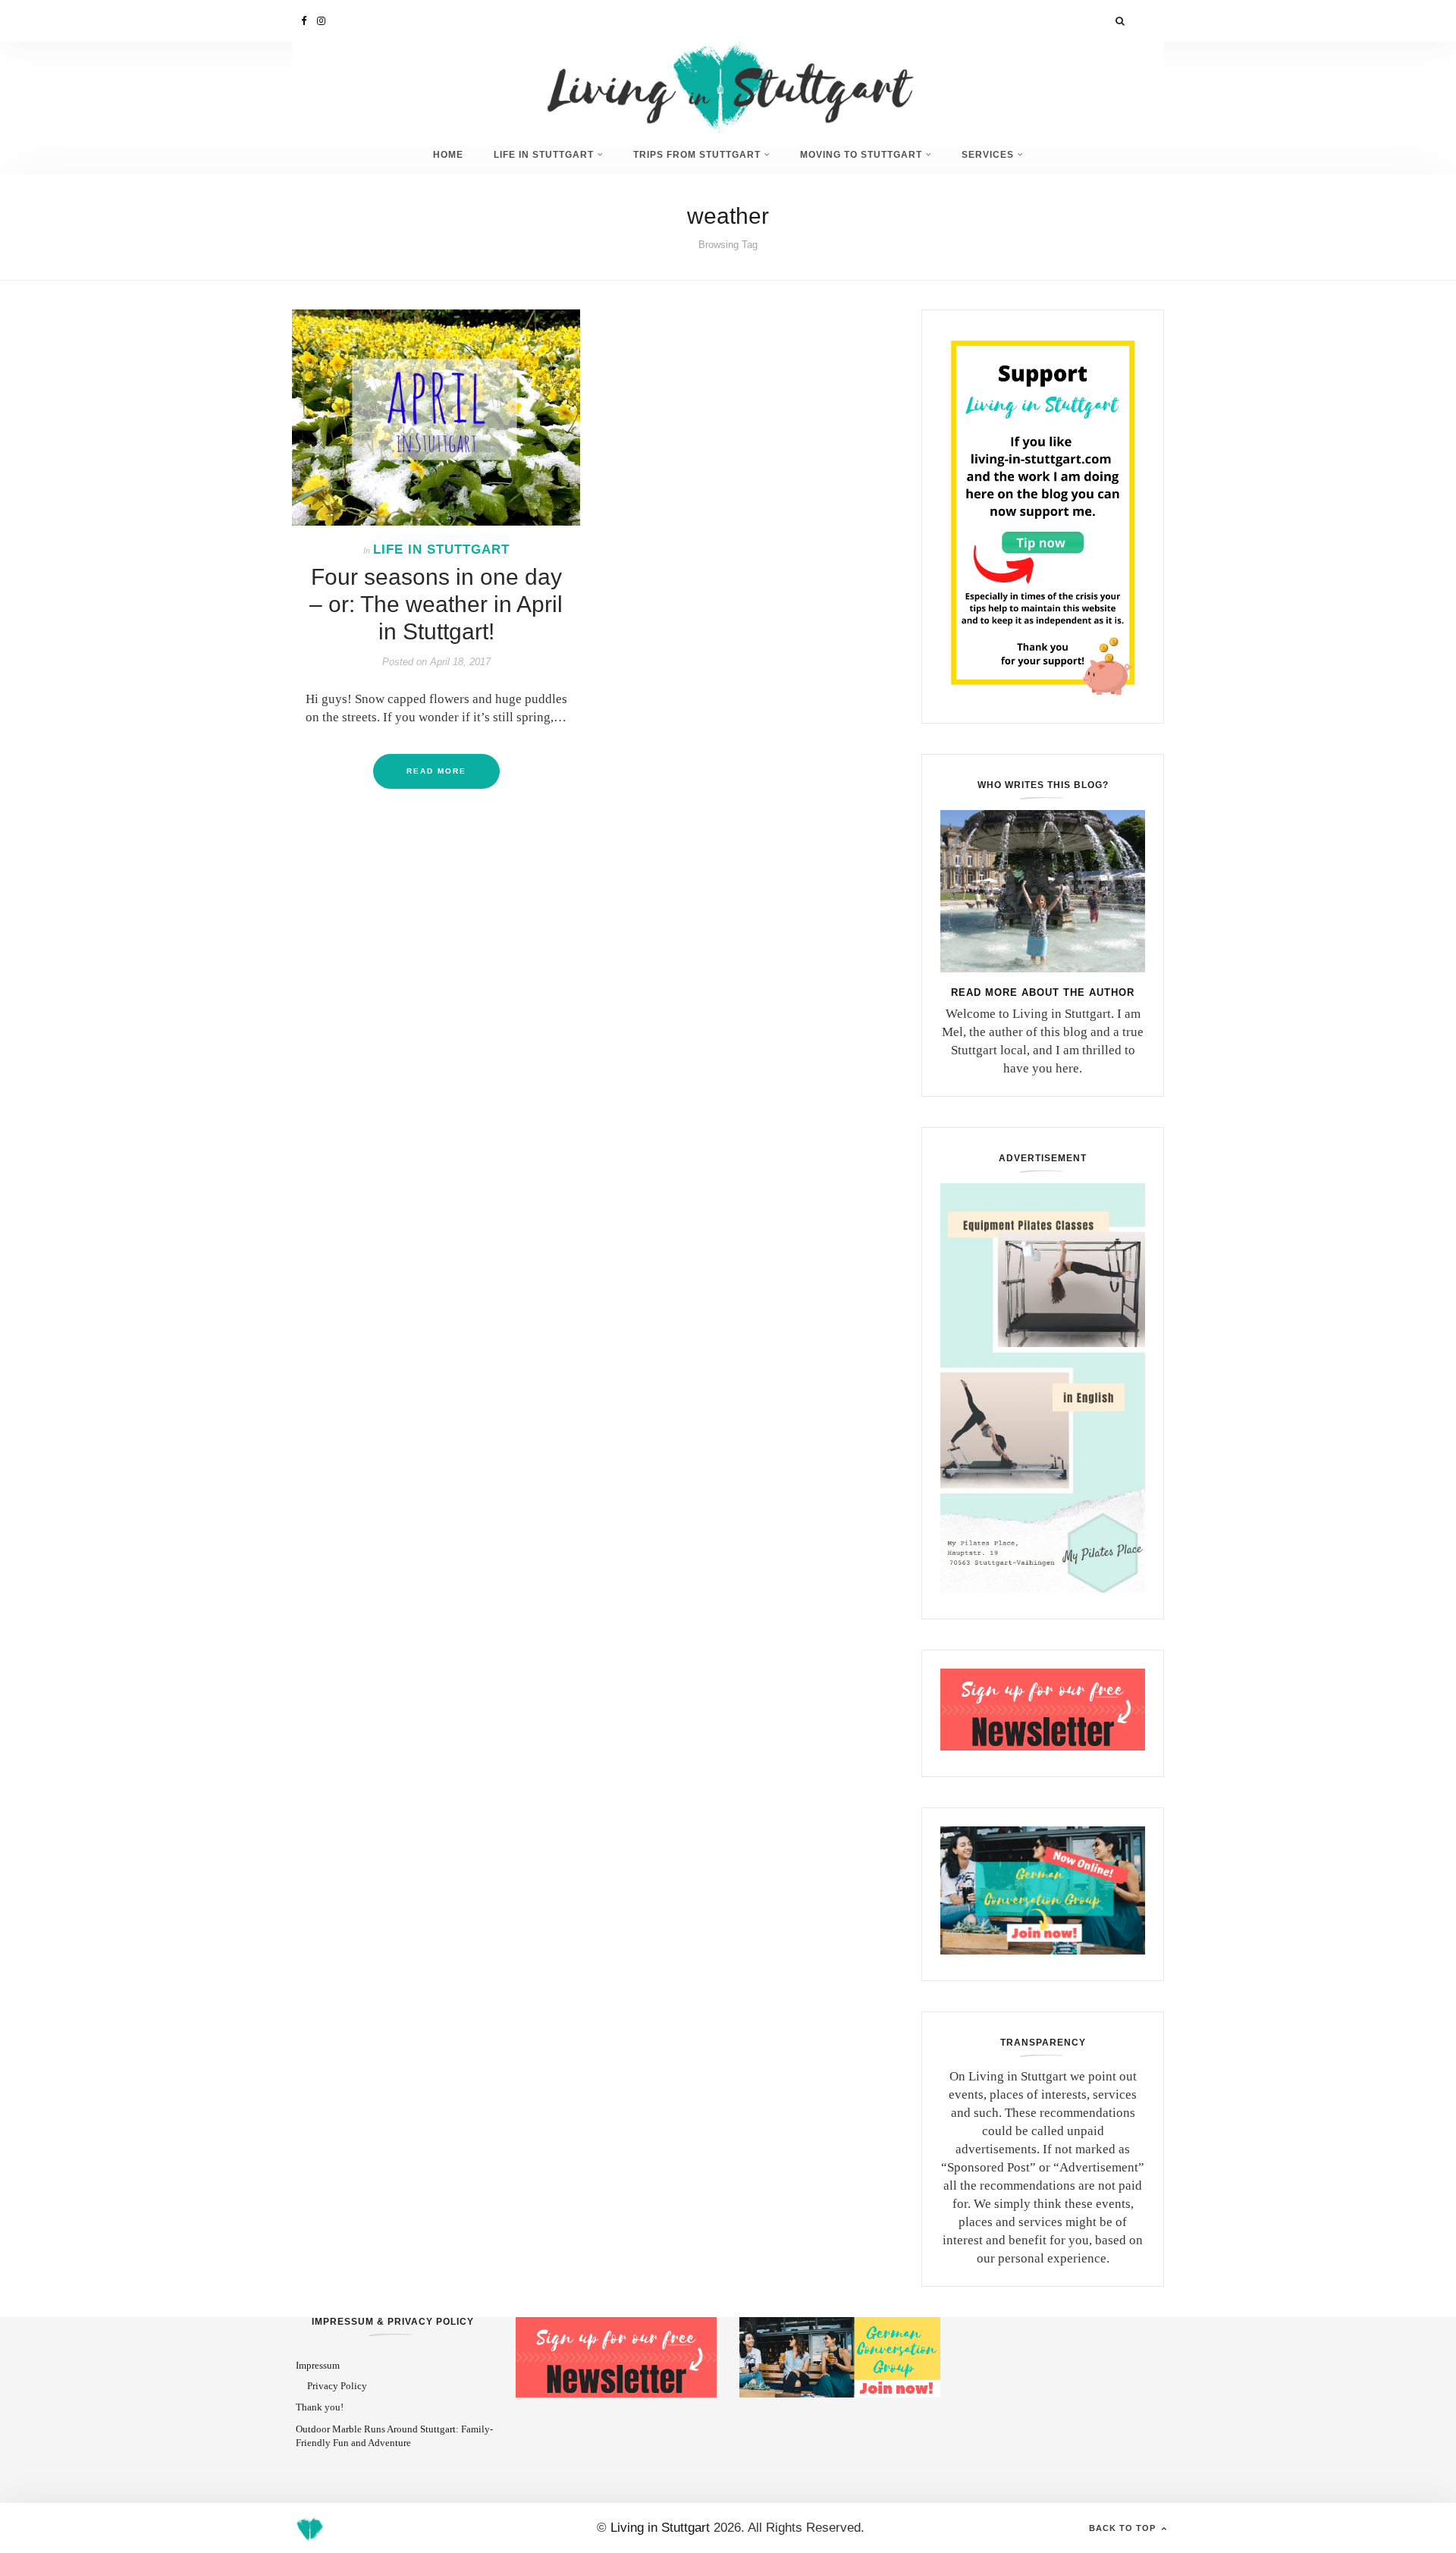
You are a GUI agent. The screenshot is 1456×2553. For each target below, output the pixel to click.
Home (448, 154)
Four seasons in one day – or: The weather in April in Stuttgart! (436, 604)
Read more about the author (1043, 992)
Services (988, 154)
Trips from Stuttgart (697, 154)
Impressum (318, 2365)
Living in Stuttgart (660, 2528)
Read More (436, 771)
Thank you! (320, 2407)
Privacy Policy (337, 2386)
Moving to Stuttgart (861, 154)
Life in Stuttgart (544, 154)
